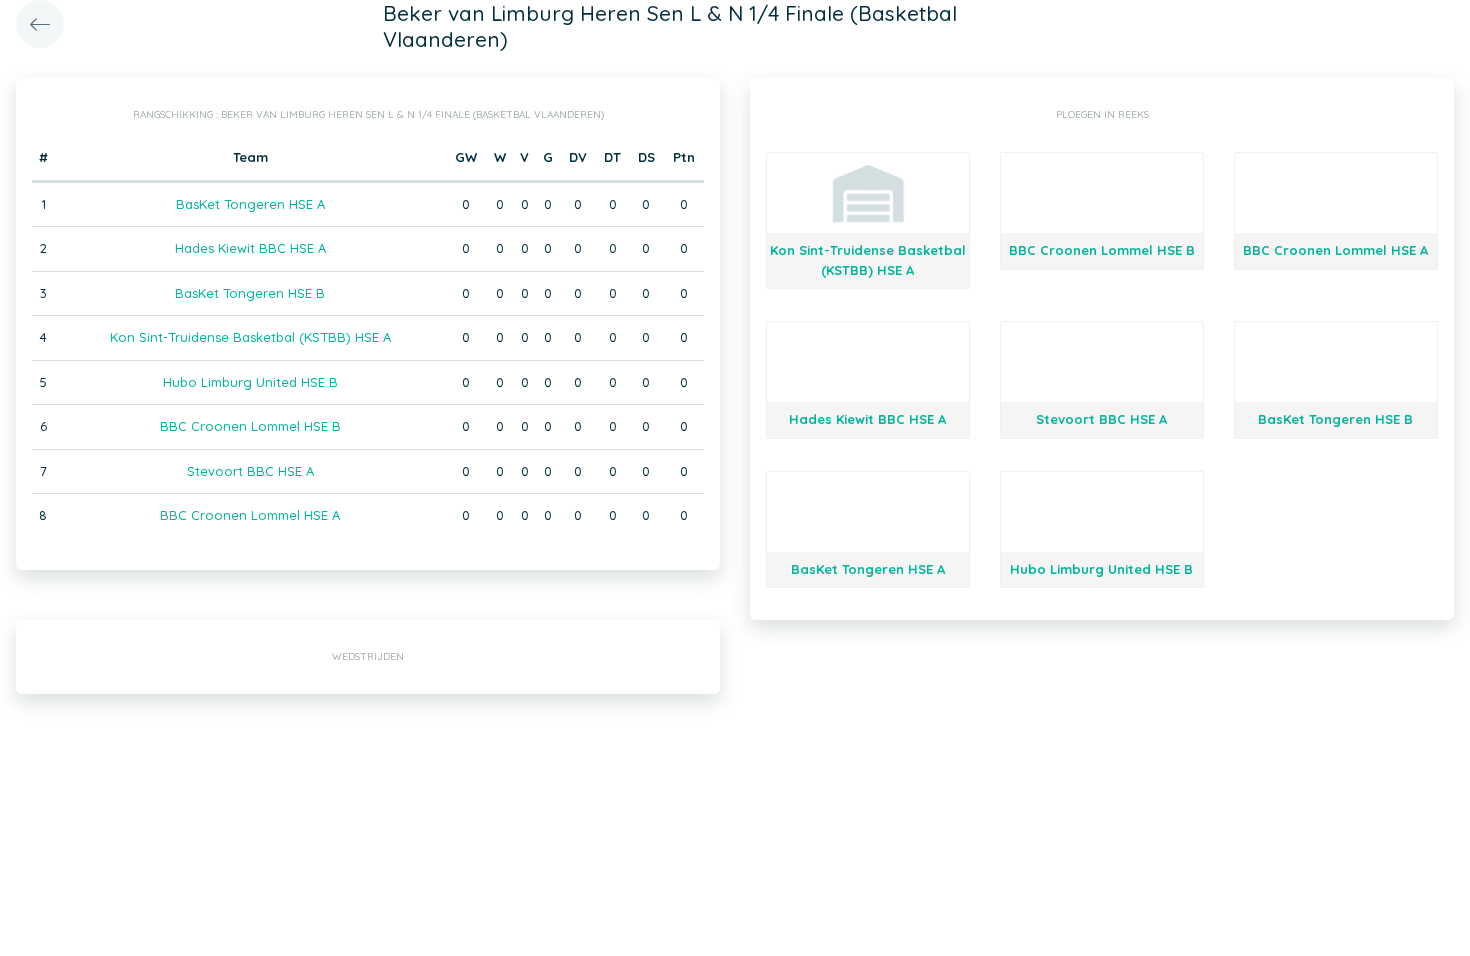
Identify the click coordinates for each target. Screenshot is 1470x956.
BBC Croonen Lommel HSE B (250, 426)
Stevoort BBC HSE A (250, 471)
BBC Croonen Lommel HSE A (250, 515)
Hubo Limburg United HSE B (250, 382)
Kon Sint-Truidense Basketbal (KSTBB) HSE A (250, 337)
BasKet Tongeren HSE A (250, 204)
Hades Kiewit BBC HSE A (250, 248)
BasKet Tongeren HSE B (250, 293)
